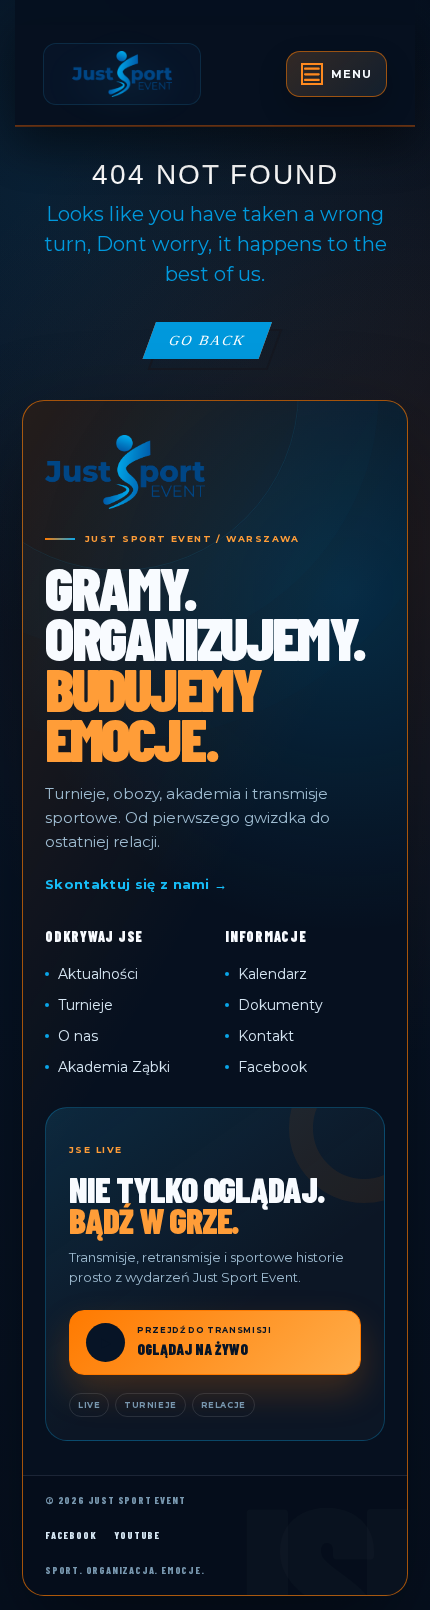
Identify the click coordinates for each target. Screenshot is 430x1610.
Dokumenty (280, 1005)
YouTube (137, 1535)
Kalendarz (272, 974)
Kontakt (266, 1036)
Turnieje (85, 1005)
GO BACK (219, 345)
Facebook (272, 1067)
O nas (78, 1036)
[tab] (336, 74)
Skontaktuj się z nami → (136, 884)
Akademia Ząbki (114, 1067)
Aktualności (98, 974)
